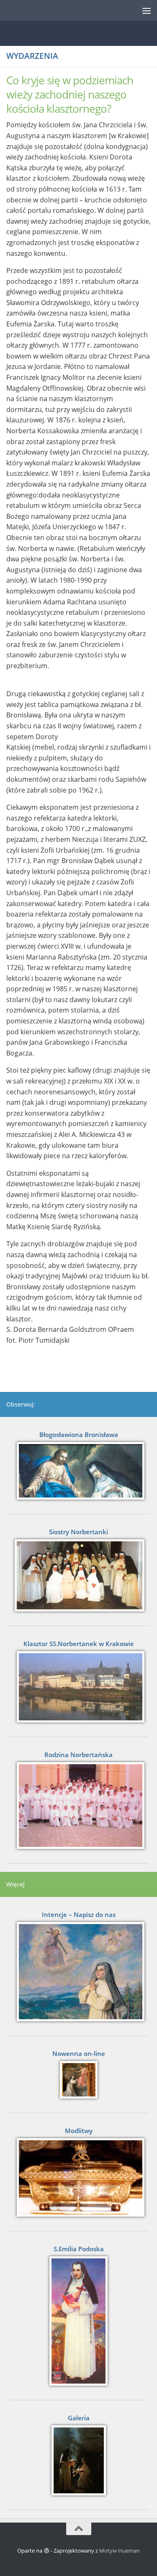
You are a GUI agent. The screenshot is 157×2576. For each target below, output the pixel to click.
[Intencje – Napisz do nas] (79, 1972)
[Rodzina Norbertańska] (79, 1805)
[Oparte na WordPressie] (46, 2551)
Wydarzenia (32, 56)
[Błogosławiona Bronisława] (79, 1471)
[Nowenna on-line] (79, 2080)
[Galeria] (79, 2460)
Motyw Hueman (120, 2551)
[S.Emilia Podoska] (79, 2321)
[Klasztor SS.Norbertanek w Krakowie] (79, 1687)
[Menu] (147, 10)
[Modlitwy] (79, 2177)
